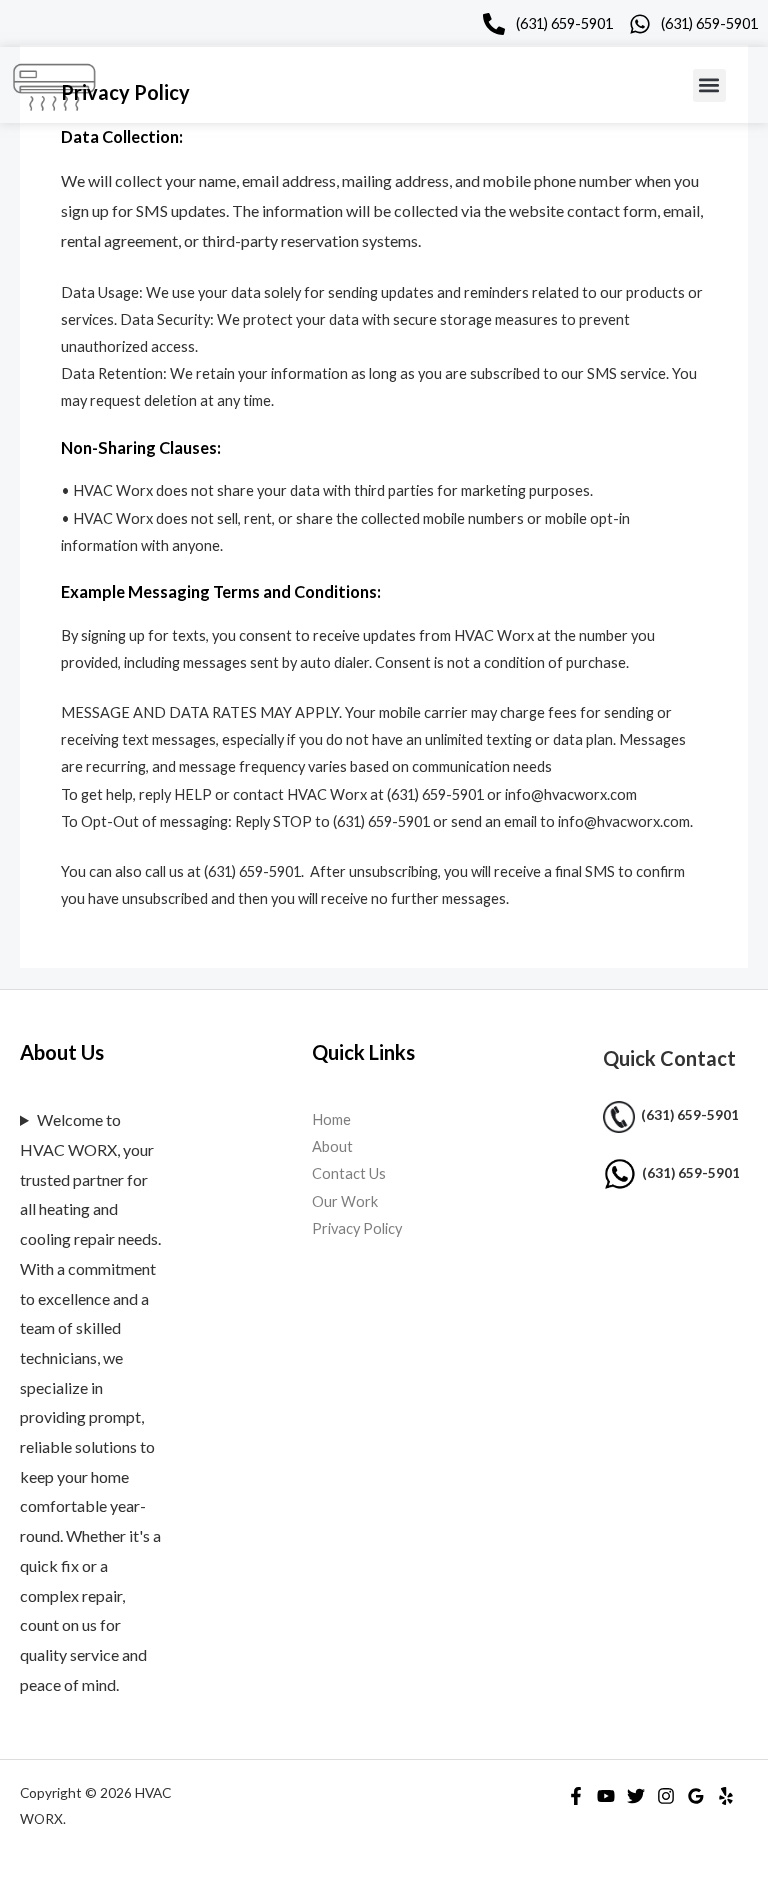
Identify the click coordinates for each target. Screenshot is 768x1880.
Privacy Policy (357, 1228)
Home (331, 1119)
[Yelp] (726, 1796)
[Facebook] (576, 1796)
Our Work (345, 1201)
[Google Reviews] (696, 1796)
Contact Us (349, 1173)
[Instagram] (666, 1796)
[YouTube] (606, 1796)
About (332, 1146)
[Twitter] (636, 1796)
